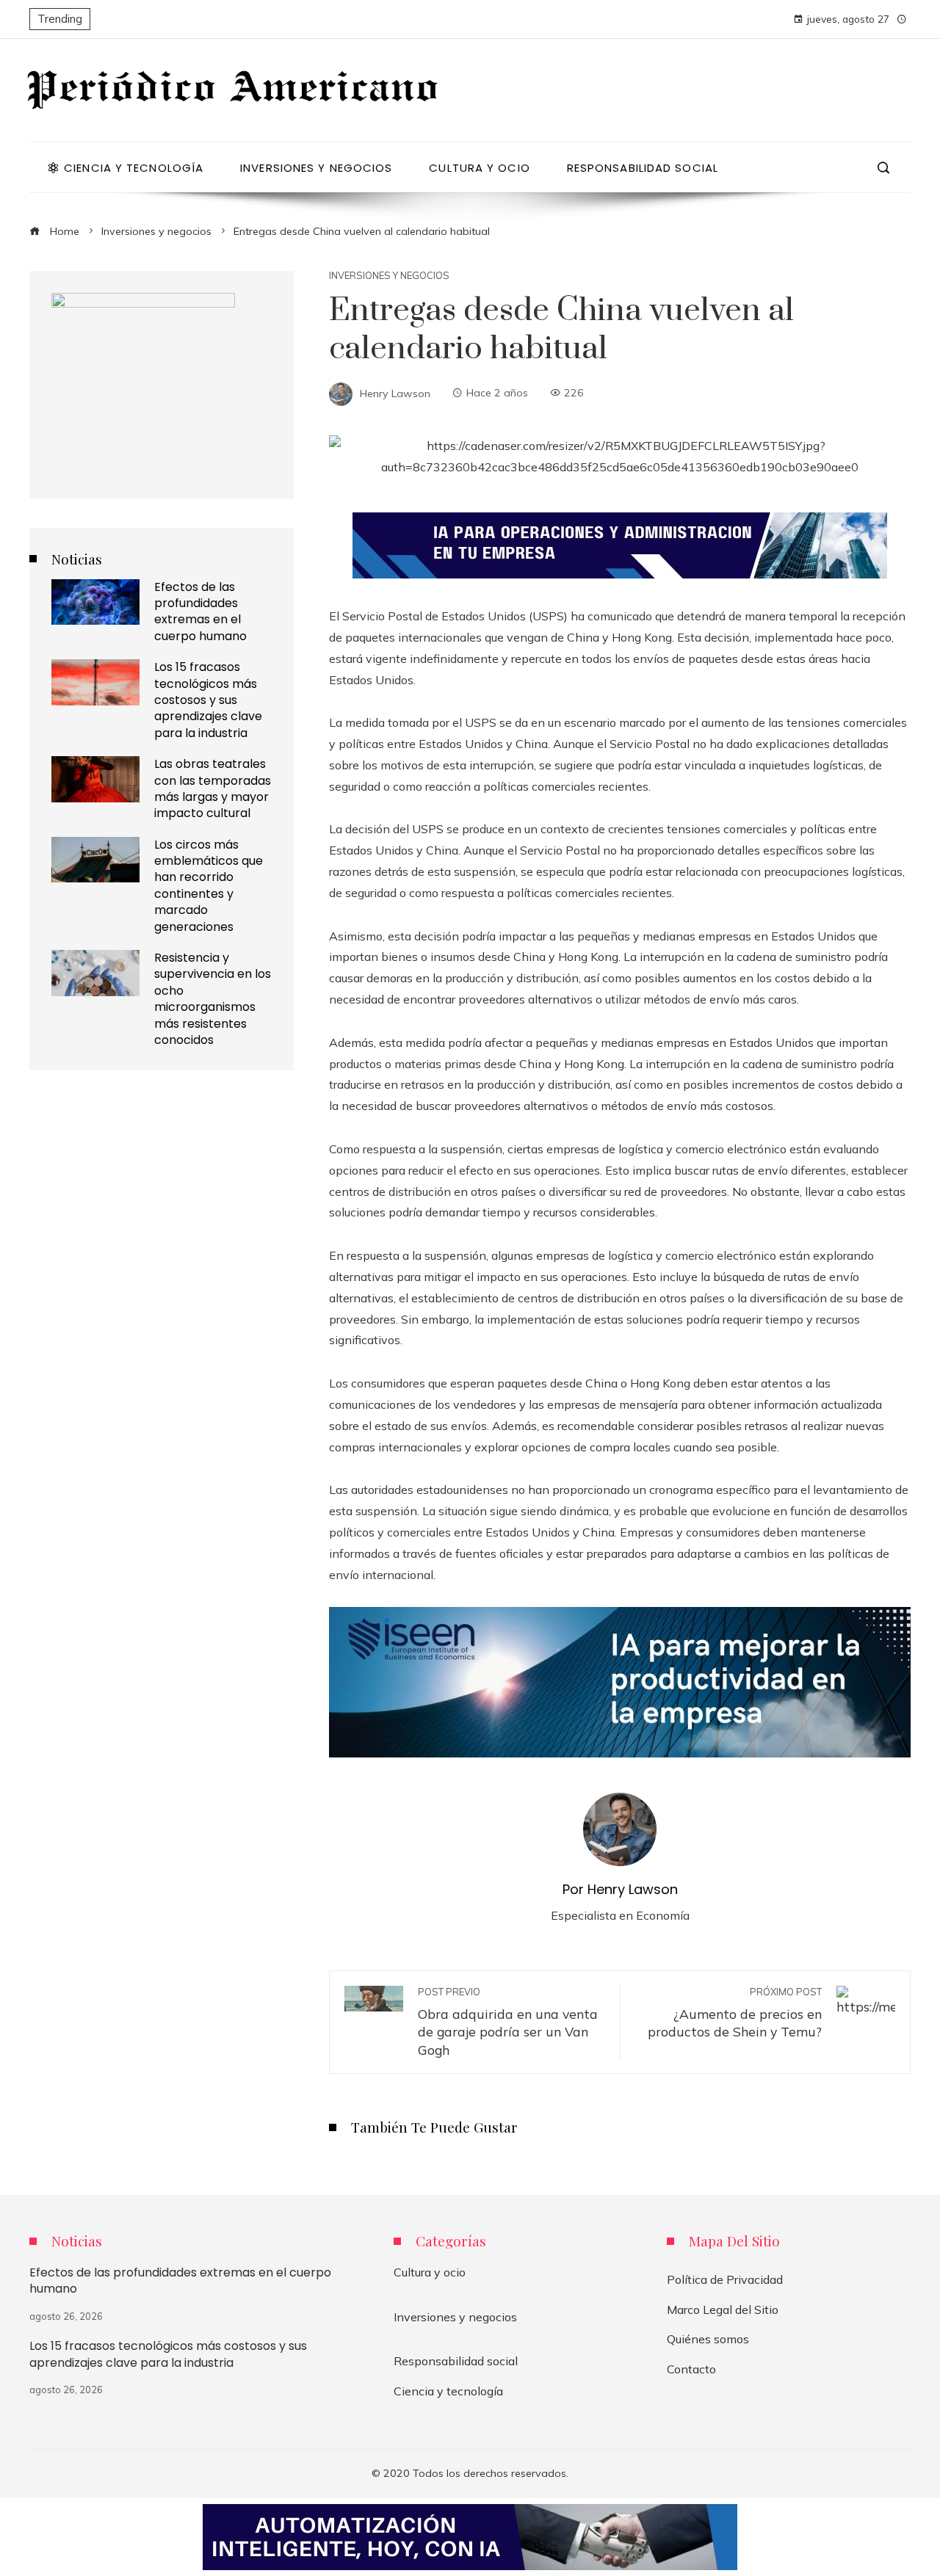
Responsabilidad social (456, 2361)
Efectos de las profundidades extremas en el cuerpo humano (200, 612)
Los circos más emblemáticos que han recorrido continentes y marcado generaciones (209, 886)
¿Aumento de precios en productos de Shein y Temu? (735, 2013)
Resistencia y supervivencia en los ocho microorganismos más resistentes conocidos (213, 999)
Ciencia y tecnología (448, 2391)
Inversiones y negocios (389, 276)
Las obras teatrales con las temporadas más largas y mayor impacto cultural (213, 788)
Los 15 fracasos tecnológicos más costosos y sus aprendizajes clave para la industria (208, 700)
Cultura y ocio (430, 2272)
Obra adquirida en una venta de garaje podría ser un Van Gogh (508, 2022)
